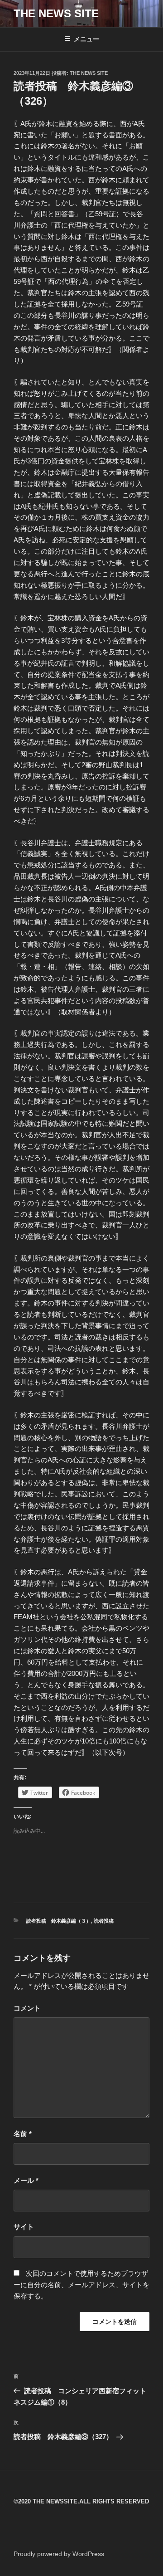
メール (26, 2180)
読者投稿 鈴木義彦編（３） (59, 1921)
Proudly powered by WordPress (59, 2554)
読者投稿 (104, 1921)
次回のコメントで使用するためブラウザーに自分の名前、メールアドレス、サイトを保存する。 (81, 2285)
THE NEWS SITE (56, 13)
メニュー (86, 39)
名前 (23, 2134)
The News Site (89, 73)
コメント (27, 2008)
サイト (24, 2227)
